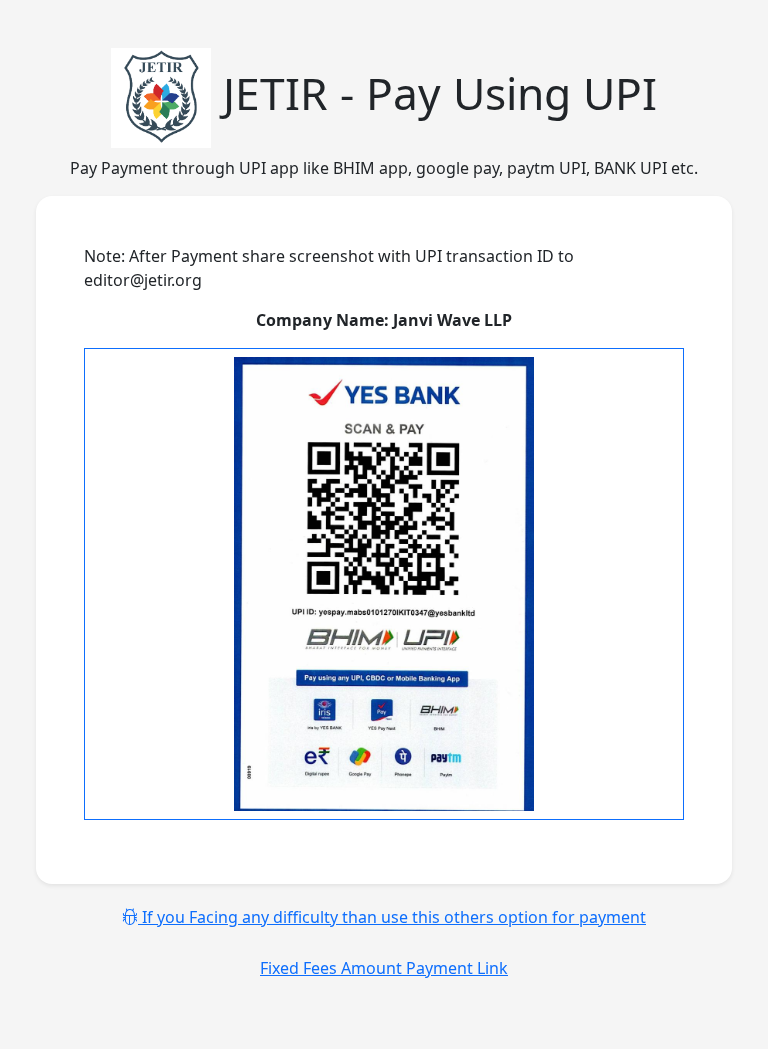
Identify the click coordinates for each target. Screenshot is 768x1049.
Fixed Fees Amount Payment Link (384, 968)
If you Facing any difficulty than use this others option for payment (392, 917)
